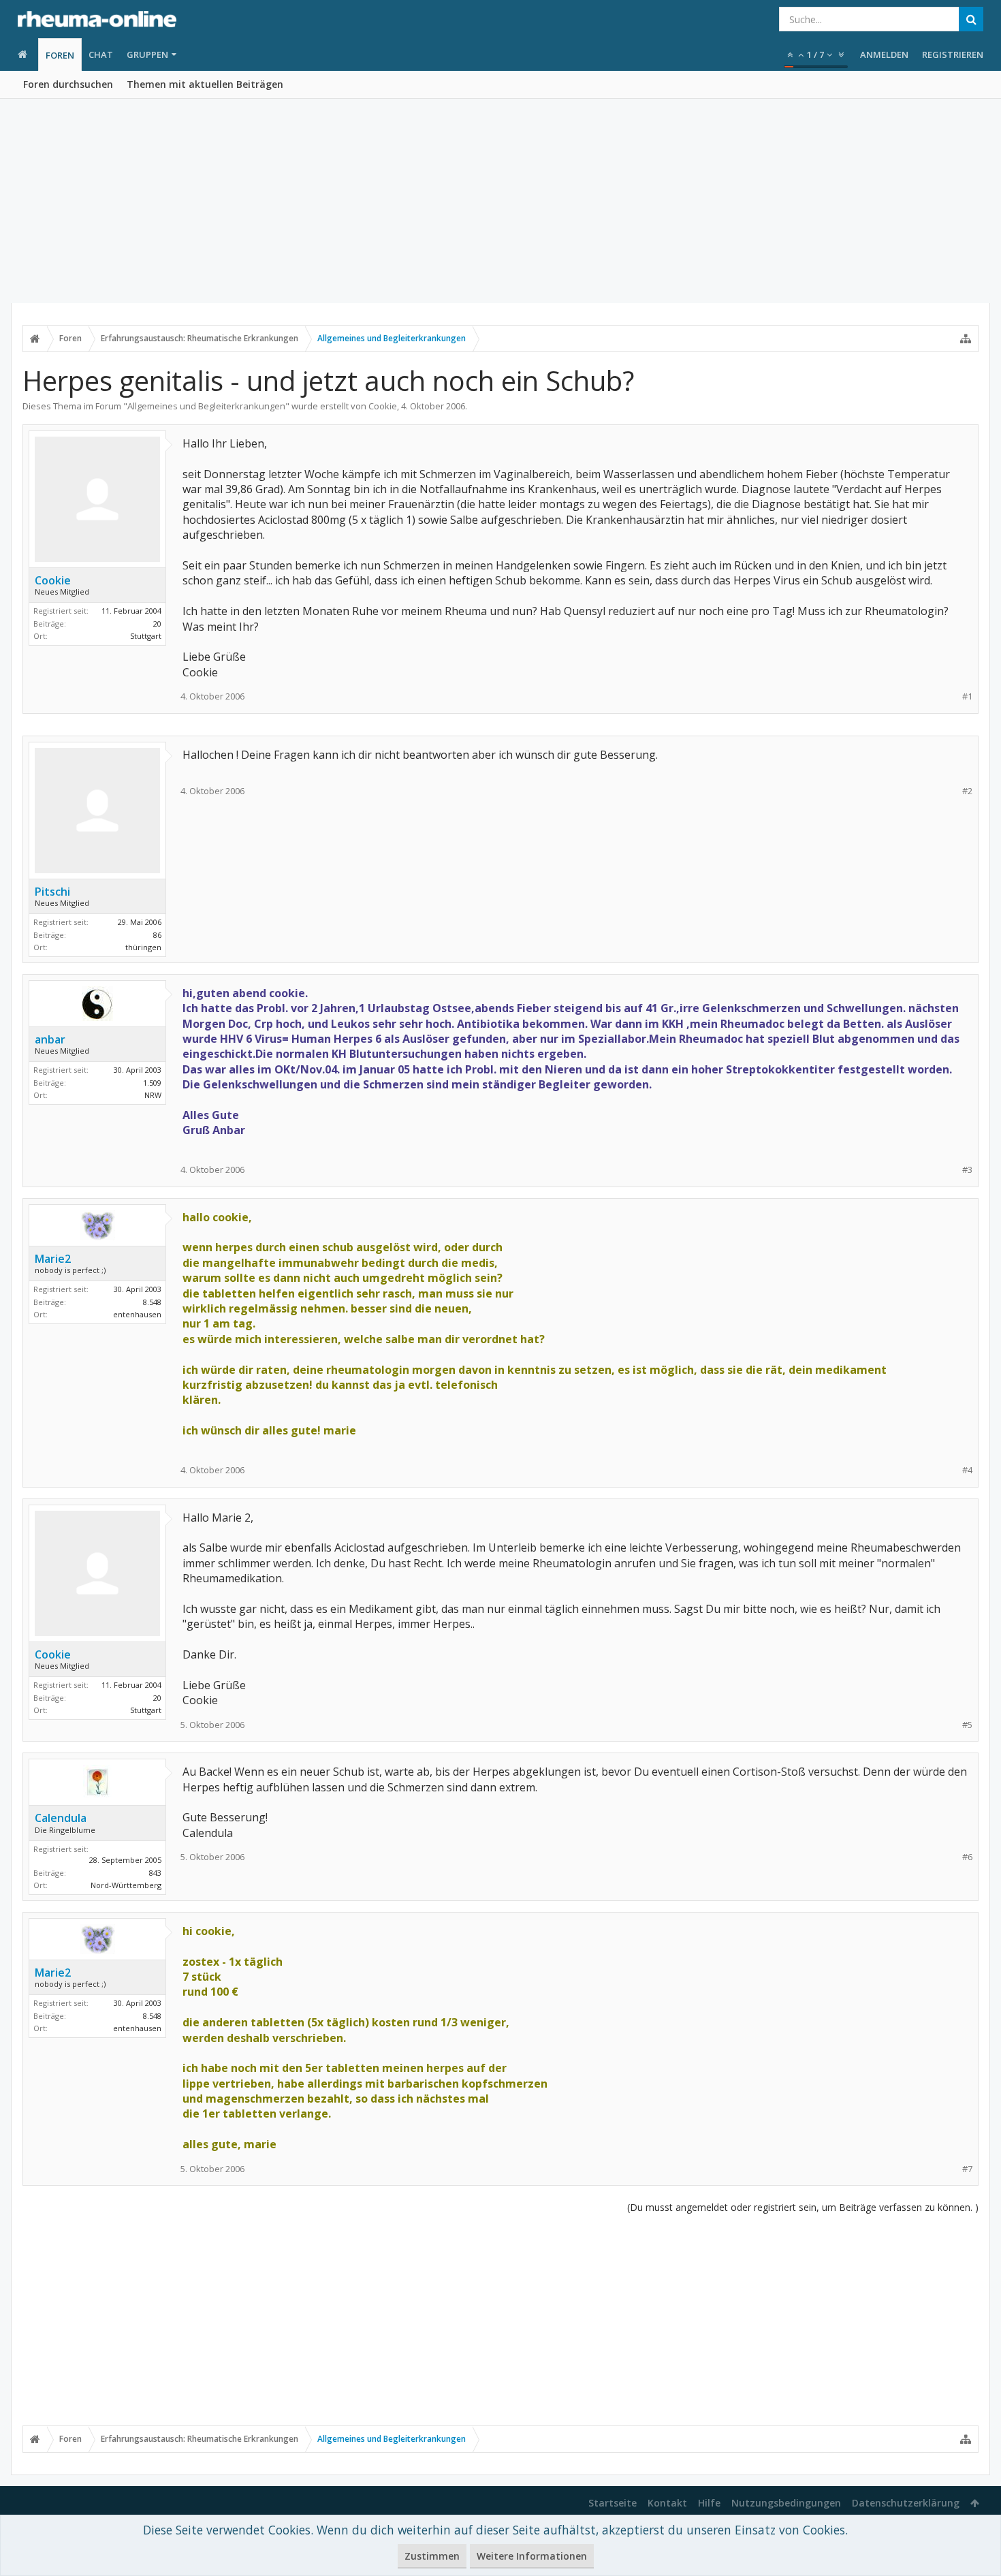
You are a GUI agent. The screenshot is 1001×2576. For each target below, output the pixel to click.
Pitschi (52, 892)
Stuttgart (146, 636)
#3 (967, 1170)
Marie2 (53, 1259)
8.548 (152, 1302)
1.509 (152, 1083)
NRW (153, 1095)
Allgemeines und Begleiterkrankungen (206, 406)
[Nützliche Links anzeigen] (966, 339)
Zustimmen (432, 2556)
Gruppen (147, 54)
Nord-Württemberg (126, 1885)
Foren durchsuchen (68, 84)
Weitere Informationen (532, 2556)
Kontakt (667, 2503)
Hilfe (709, 2503)
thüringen (143, 947)
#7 (967, 2169)
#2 (967, 791)
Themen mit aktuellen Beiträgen (205, 84)
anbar (50, 1039)
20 (157, 624)
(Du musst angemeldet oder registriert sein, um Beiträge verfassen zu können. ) (803, 2207)
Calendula (61, 1818)
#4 (967, 1470)
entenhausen (137, 1314)
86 (157, 935)
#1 (967, 696)
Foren (60, 55)
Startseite (613, 2503)
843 (155, 1873)
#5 (967, 1725)
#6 (967, 1857)
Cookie (383, 406)
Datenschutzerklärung (906, 2503)
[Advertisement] (500, 201)
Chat (101, 54)
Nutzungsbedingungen (786, 2503)
